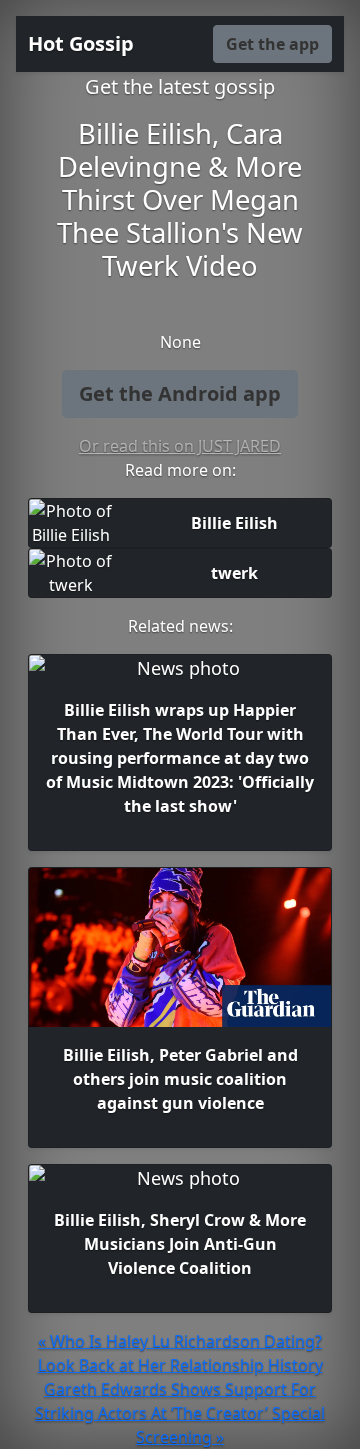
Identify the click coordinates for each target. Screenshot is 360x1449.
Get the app (272, 44)
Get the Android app (180, 393)
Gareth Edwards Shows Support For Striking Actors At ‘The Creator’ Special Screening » (180, 1413)
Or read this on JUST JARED (180, 446)
